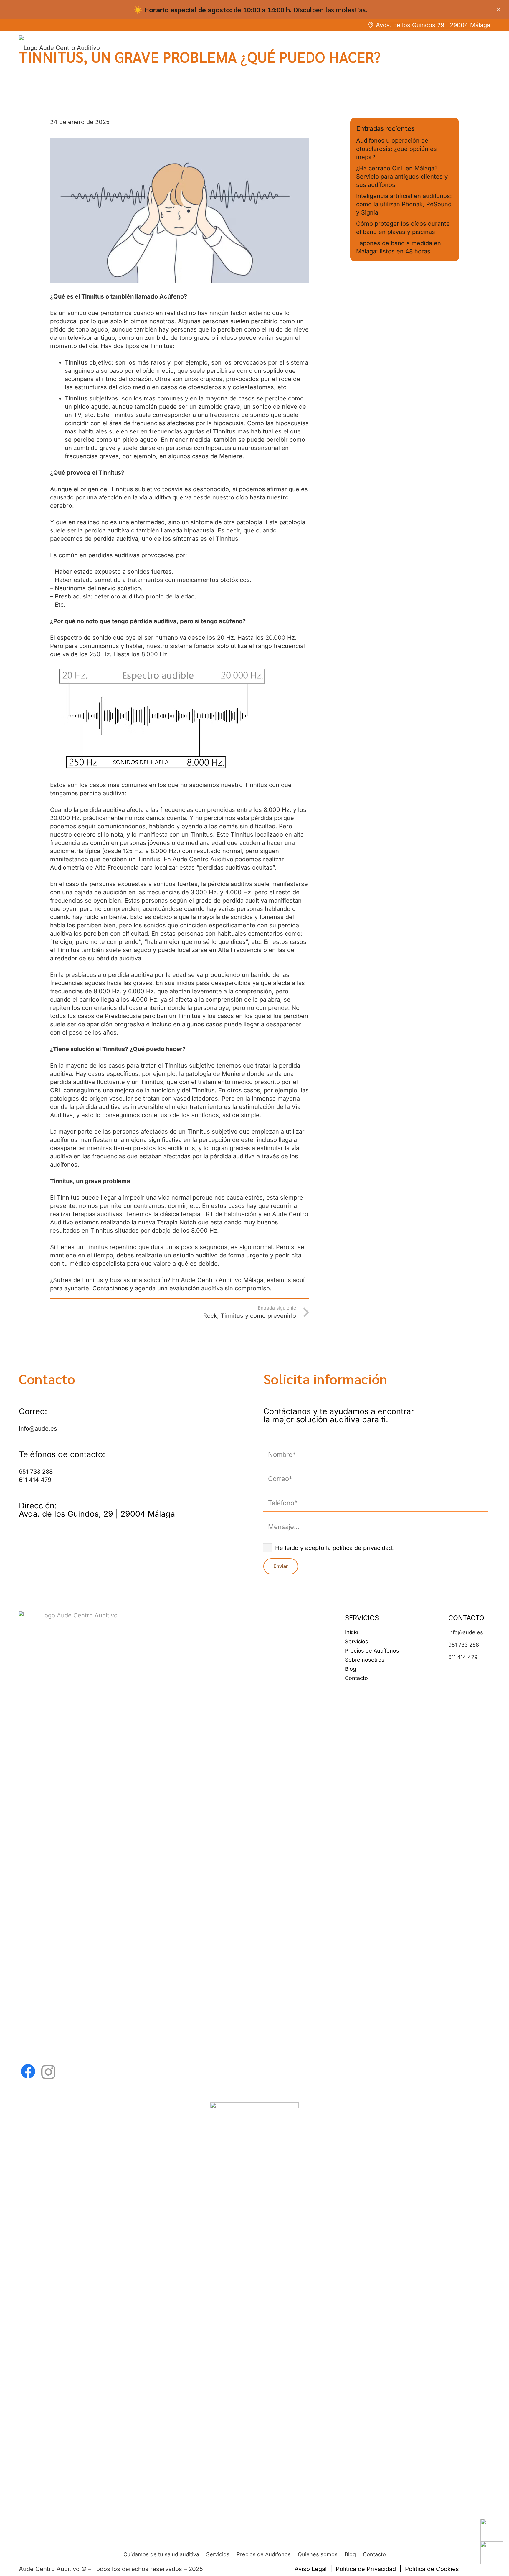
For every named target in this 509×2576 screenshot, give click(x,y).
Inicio (352, 1632)
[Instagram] (48, 2072)
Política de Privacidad (366, 2569)
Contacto (356, 1678)
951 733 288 (36, 1472)
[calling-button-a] (492, 2553)
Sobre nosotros (365, 1660)
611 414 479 (35, 1480)
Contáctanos (110, 1288)
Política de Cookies (432, 2569)
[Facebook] (28, 2071)
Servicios (357, 1641)
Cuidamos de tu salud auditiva (161, 2554)
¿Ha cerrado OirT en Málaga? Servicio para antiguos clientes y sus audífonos (402, 177)
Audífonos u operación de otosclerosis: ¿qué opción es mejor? (396, 149)
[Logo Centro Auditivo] (77, 1832)
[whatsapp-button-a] (492, 2530)
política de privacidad (362, 1548)
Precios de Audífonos (372, 1651)
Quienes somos (318, 2554)
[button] (180, 720)
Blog (351, 1669)
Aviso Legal (311, 2569)
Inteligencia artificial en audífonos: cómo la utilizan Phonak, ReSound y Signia (404, 204)
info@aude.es (38, 1429)
